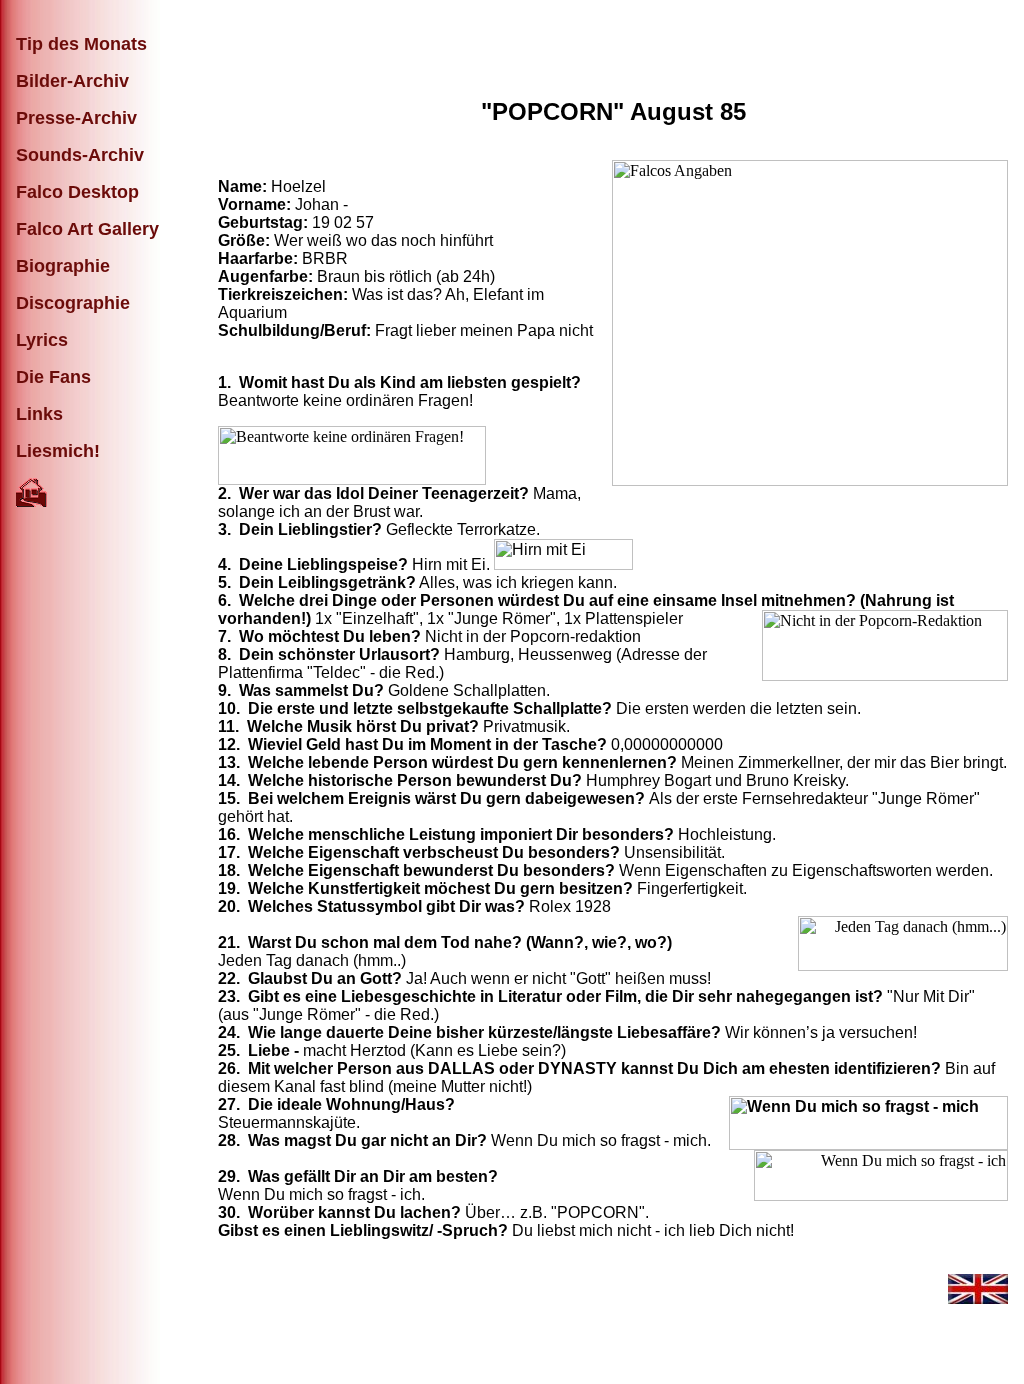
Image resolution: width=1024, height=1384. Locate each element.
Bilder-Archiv (72, 81)
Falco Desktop (77, 192)
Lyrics (42, 340)
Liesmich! (58, 451)
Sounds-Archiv (80, 155)
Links (39, 414)
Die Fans (53, 377)
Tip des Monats (81, 44)
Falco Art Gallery (87, 229)
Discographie (73, 303)
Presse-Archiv (76, 118)
